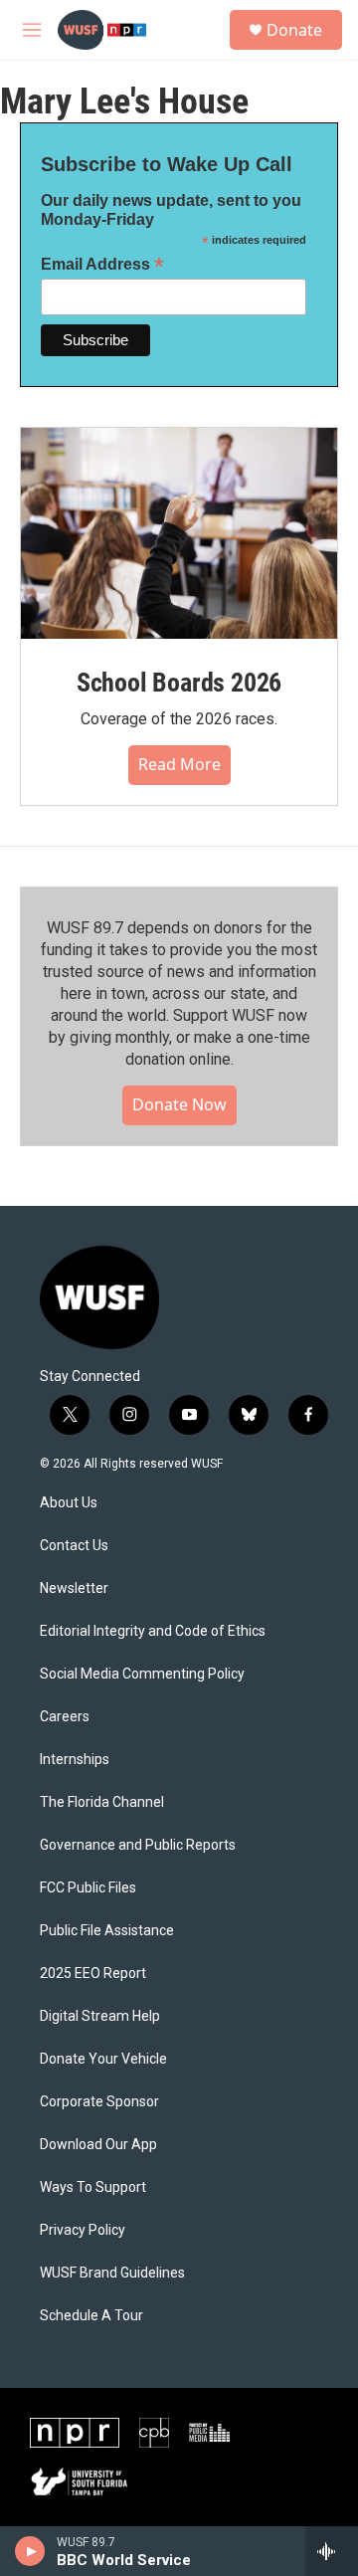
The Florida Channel (102, 1802)
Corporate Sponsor (99, 2102)
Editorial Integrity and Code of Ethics (153, 1631)
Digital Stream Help (100, 2016)
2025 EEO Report (93, 1974)
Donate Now (179, 1104)
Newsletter (74, 1588)
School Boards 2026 (179, 683)
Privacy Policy (83, 2230)
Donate (294, 30)
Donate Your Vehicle (103, 2059)
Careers (65, 1717)
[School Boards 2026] (179, 533)
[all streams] (332, 2551)
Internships (75, 1760)
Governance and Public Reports (138, 1845)
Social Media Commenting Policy (142, 1674)
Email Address (102, 264)
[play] (30, 2551)
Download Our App (98, 2145)
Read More (179, 764)
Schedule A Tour (91, 2316)
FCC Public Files (88, 1888)
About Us (69, 1503)
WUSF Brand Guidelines (112, 2273)
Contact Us (74, 1546)
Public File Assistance (107, 1931)
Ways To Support (93, 2187)
